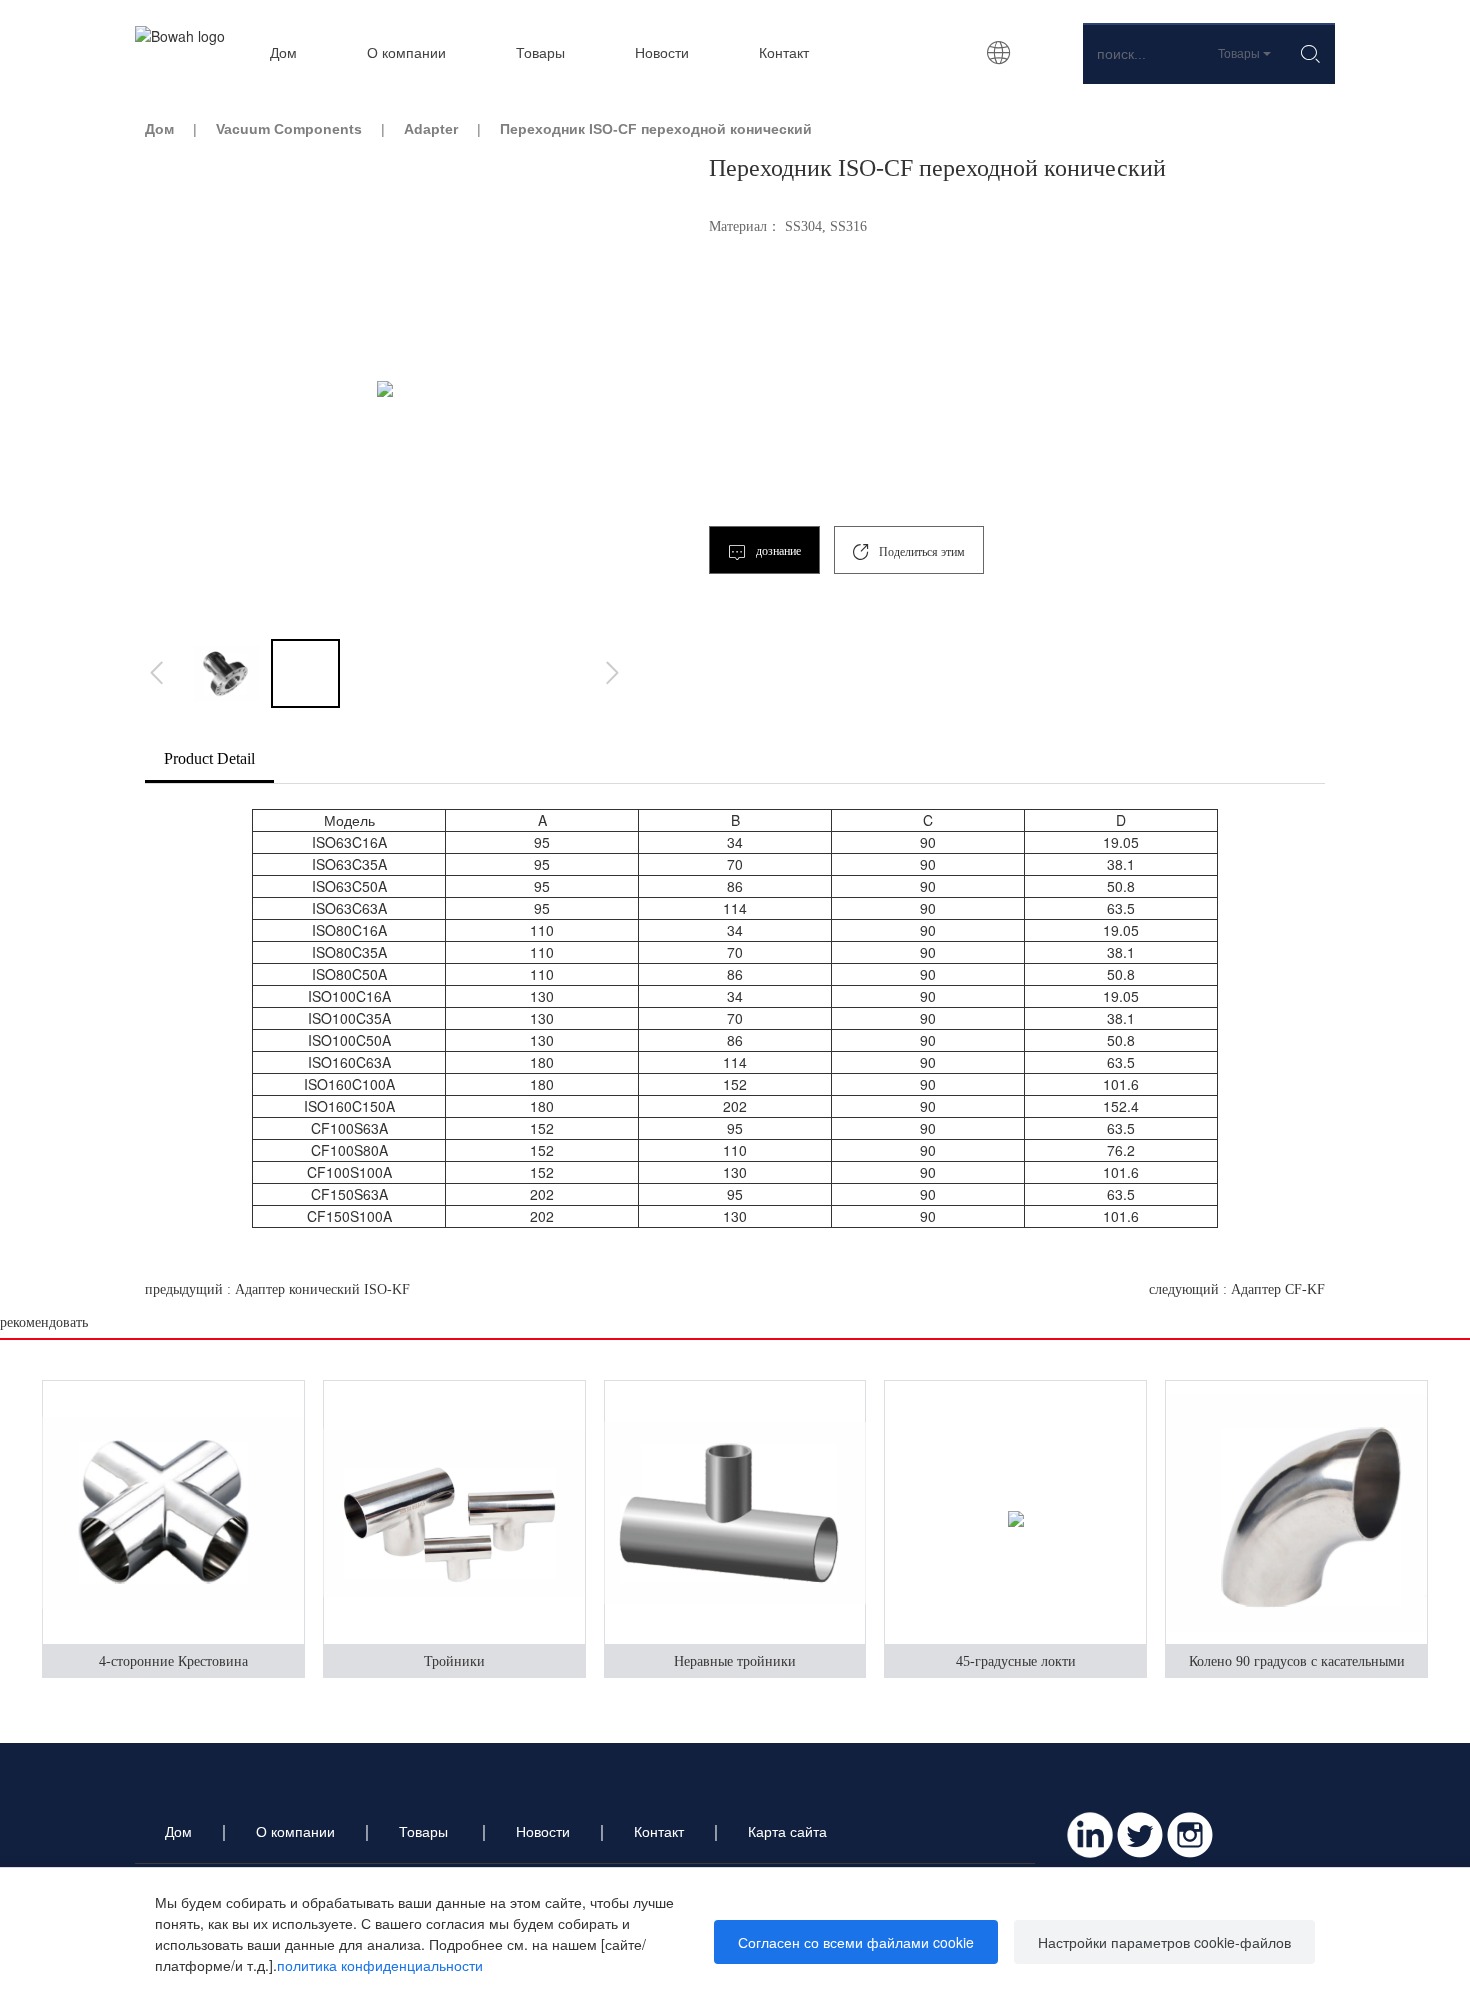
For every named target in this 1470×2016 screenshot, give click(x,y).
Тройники (454, 1661)
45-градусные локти (1016, 1661)
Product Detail (209, 758)
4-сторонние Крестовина (173, 1661)
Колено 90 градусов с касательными (1297, 1661)
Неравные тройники (735, 1661)
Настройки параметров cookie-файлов (1164, 1942)
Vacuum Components (289, 129)
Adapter (431, 129)
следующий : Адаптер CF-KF (1237, 1289)
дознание (777, 551)
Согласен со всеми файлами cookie (856, 1942)
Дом (159, 129)
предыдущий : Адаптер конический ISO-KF (277, 1289)
